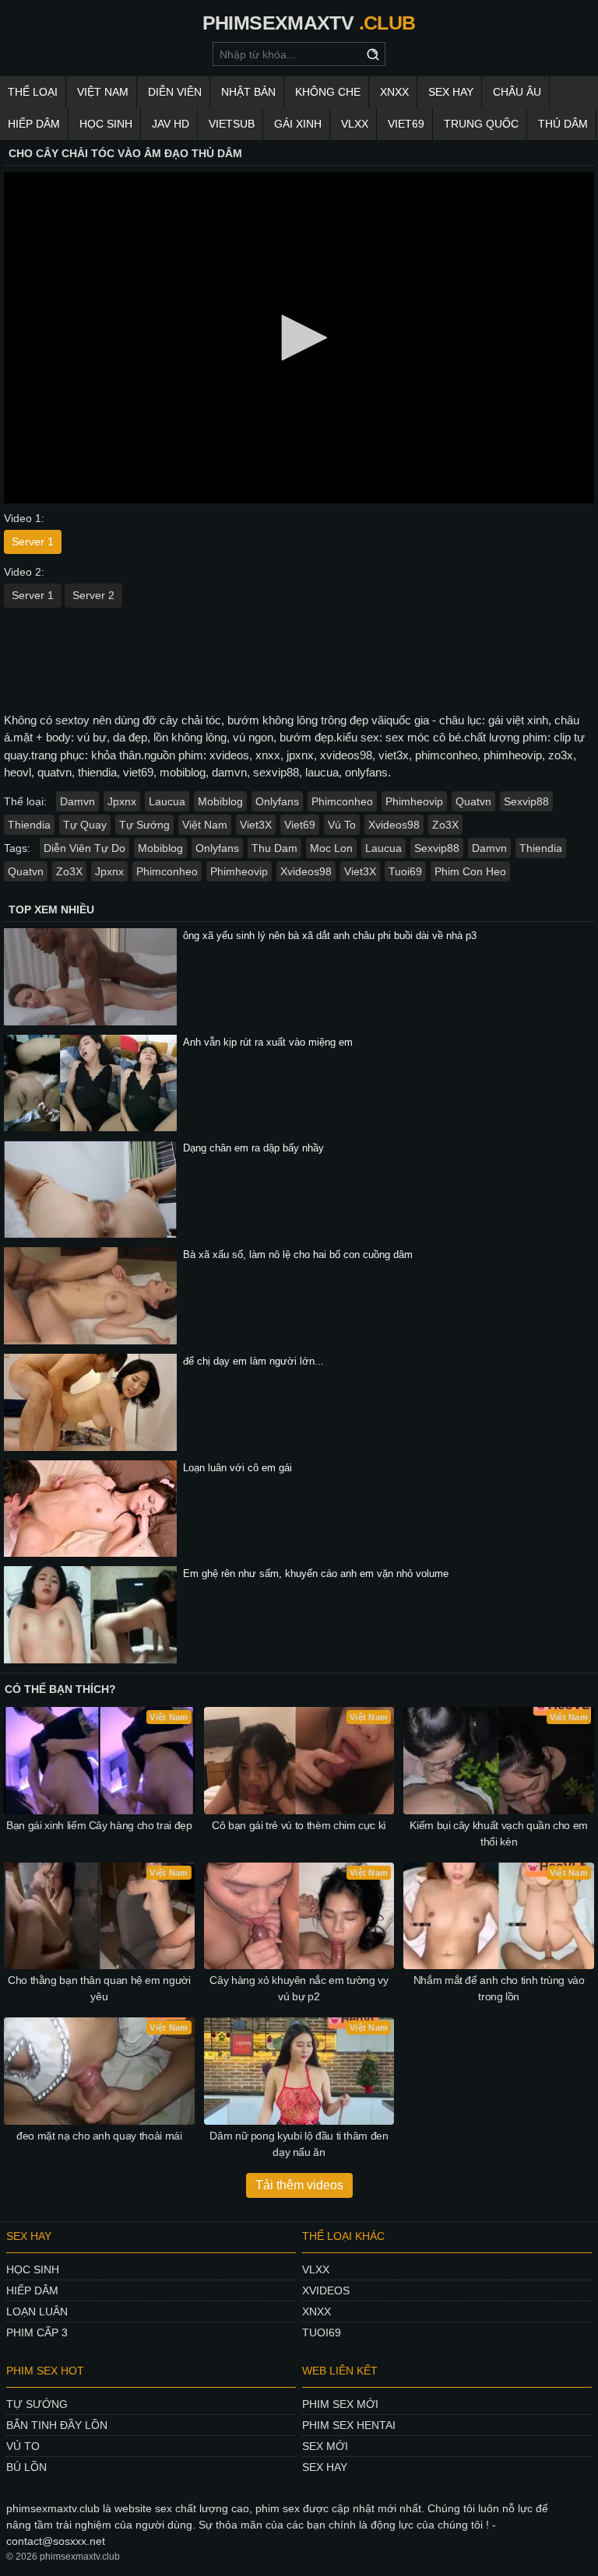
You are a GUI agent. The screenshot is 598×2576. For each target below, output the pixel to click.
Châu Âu (517, 92)
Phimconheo (342, 801)
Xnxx (317, 2311)
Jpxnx (122, 801)
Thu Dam (274, 848)
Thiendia (29, 825)
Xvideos (326, 2290)
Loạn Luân (37, 2311)
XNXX (394, 92)
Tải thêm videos (299, 2185)
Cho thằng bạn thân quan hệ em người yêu (99, 1988)
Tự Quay (85, 825)
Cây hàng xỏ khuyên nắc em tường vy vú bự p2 (299, 1988)
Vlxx (316, 2269)
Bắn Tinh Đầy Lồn (57, 2425)
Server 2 (93, 595)
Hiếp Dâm (34, 124)
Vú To (342, 825)
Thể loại (33, 92)
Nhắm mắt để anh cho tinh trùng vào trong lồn (499, 1988)
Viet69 (406, 124)
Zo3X (445, 825)
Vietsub (232, 124)
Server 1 (33, 541)
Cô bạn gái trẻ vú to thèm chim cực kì (299, 1825)
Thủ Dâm (563, 124)
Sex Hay (451, 92)
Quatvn (473, 801)
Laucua (167, 801)
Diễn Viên (175, 92)
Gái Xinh (298, 124)
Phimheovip (414, 801)
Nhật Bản (248, 92)
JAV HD (171, 124)
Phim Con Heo (470, 871)
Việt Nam (103, 92)
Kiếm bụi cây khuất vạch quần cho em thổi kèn (499, 1833)
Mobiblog (220, 801)
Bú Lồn (26, 2467)
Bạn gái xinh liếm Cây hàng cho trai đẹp (99, 1825)
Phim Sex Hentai (349, 2425)
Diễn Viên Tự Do (84, 848)
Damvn (77, 801)
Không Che (328, 92)
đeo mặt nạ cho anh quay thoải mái (99, 2136)
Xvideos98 (394, 825)
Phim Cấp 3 (37, 2332)
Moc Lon (331, 848)
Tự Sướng (144, 825)
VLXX (355, 124)
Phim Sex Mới (340, 2404)
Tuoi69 (405, 871)
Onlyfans (277, 801)
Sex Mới (325, 2446)
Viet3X (256, 825)
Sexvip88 (526, 801)
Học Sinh (106, 124)
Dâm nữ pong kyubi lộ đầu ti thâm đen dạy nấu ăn (299, 2144)
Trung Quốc (481, 124)
